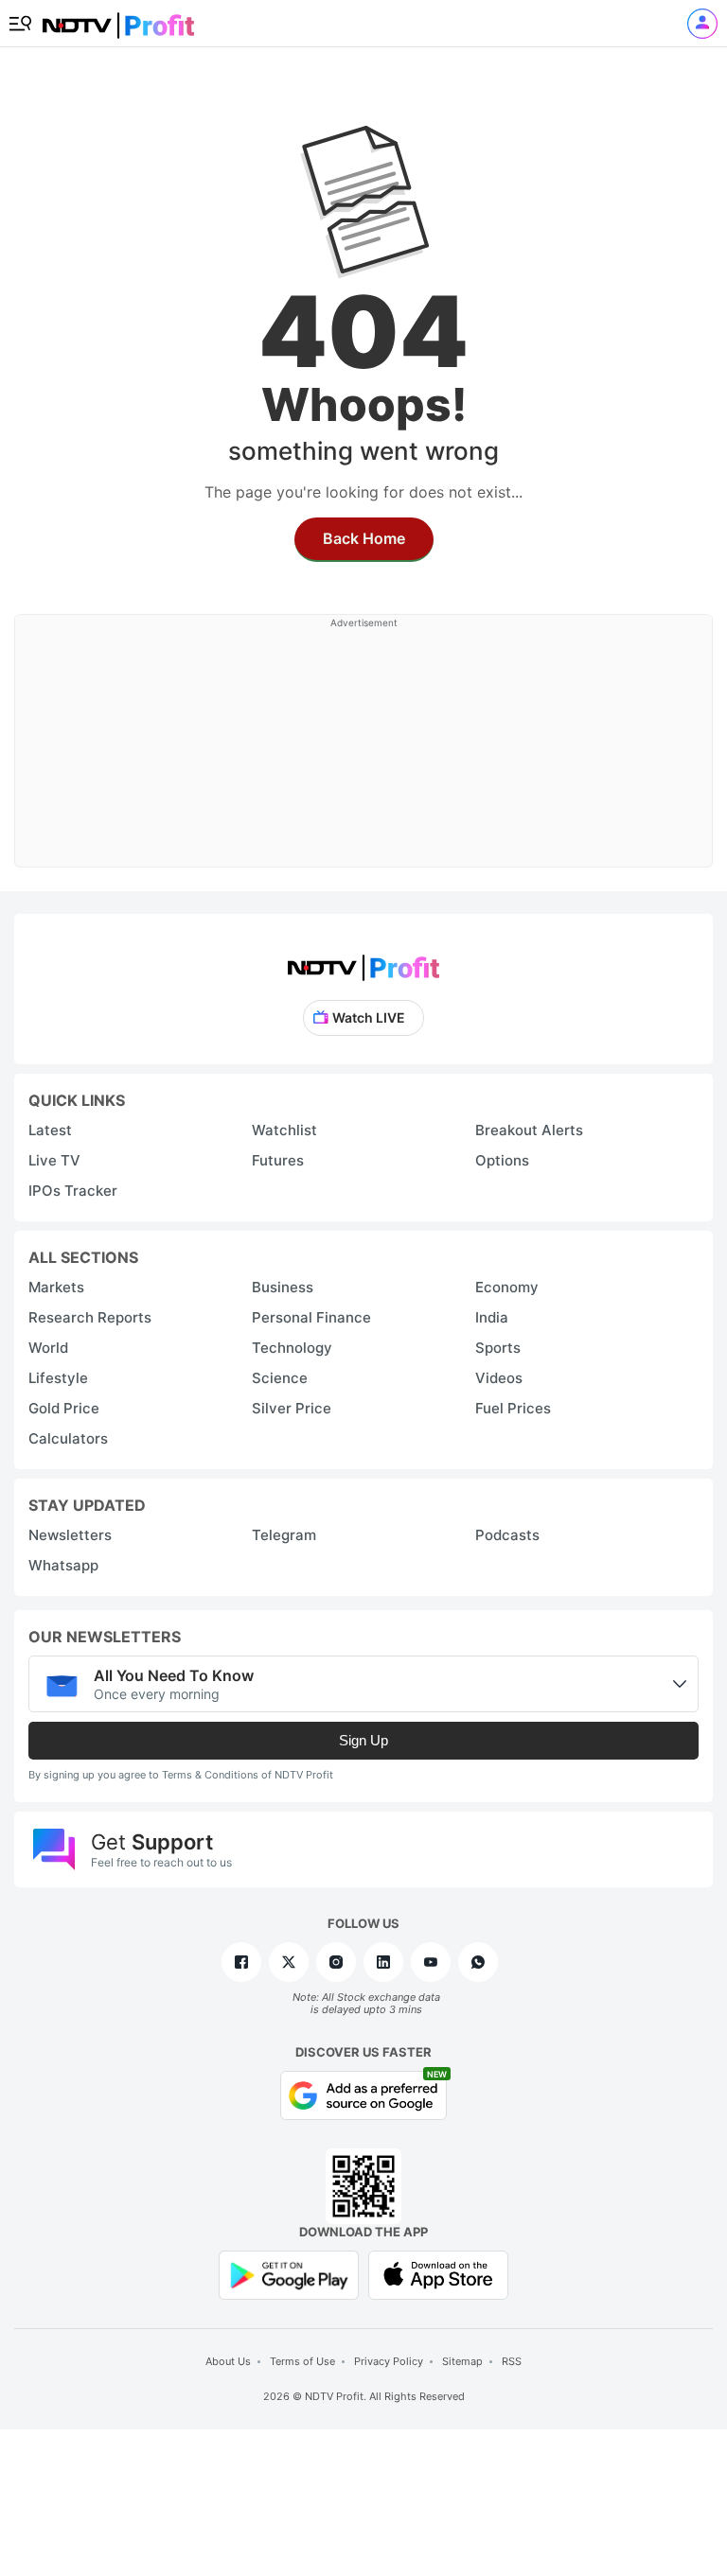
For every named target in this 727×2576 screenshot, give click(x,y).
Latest (50, 1130)
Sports (498, 1348)
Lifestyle (58, 1378)
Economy (507, 1287)
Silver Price (292, 1408)
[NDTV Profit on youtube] (431, 1962)
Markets (56, 1287)
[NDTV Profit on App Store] (438, 2274)
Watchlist (284, 1130)
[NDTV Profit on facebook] (241, 1962)
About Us (228, 2361)
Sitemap (462, 2361)
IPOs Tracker (73, 1191)
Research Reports (90, 1317)
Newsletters (70, 1535)
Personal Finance (311, 1317)
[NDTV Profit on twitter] (289, 1962)
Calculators (68, 1438)
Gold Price (64, 1408)
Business (283, 1287)
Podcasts (507, 1535)
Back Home (364, 538)
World (48, 1348)
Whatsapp (63, 1565)
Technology (292, 1348)
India (492, 1317)
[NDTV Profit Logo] (363, 962)
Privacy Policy (389, 2361)
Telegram (284, 1535)
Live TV (54, 1160)
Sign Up (363, 1740)
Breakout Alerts (529, 1130)
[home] (118, 19)
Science (280, 1378)
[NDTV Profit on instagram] (336, 1962)
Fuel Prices (513, 1408)
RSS (512, 2361)
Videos (499, 1378)
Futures (278, 1160)
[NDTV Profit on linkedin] (383, 1962)
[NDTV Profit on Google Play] (289, 2274)
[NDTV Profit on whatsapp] (478, 1962)
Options (502, 1160)
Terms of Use (302, 2361)
